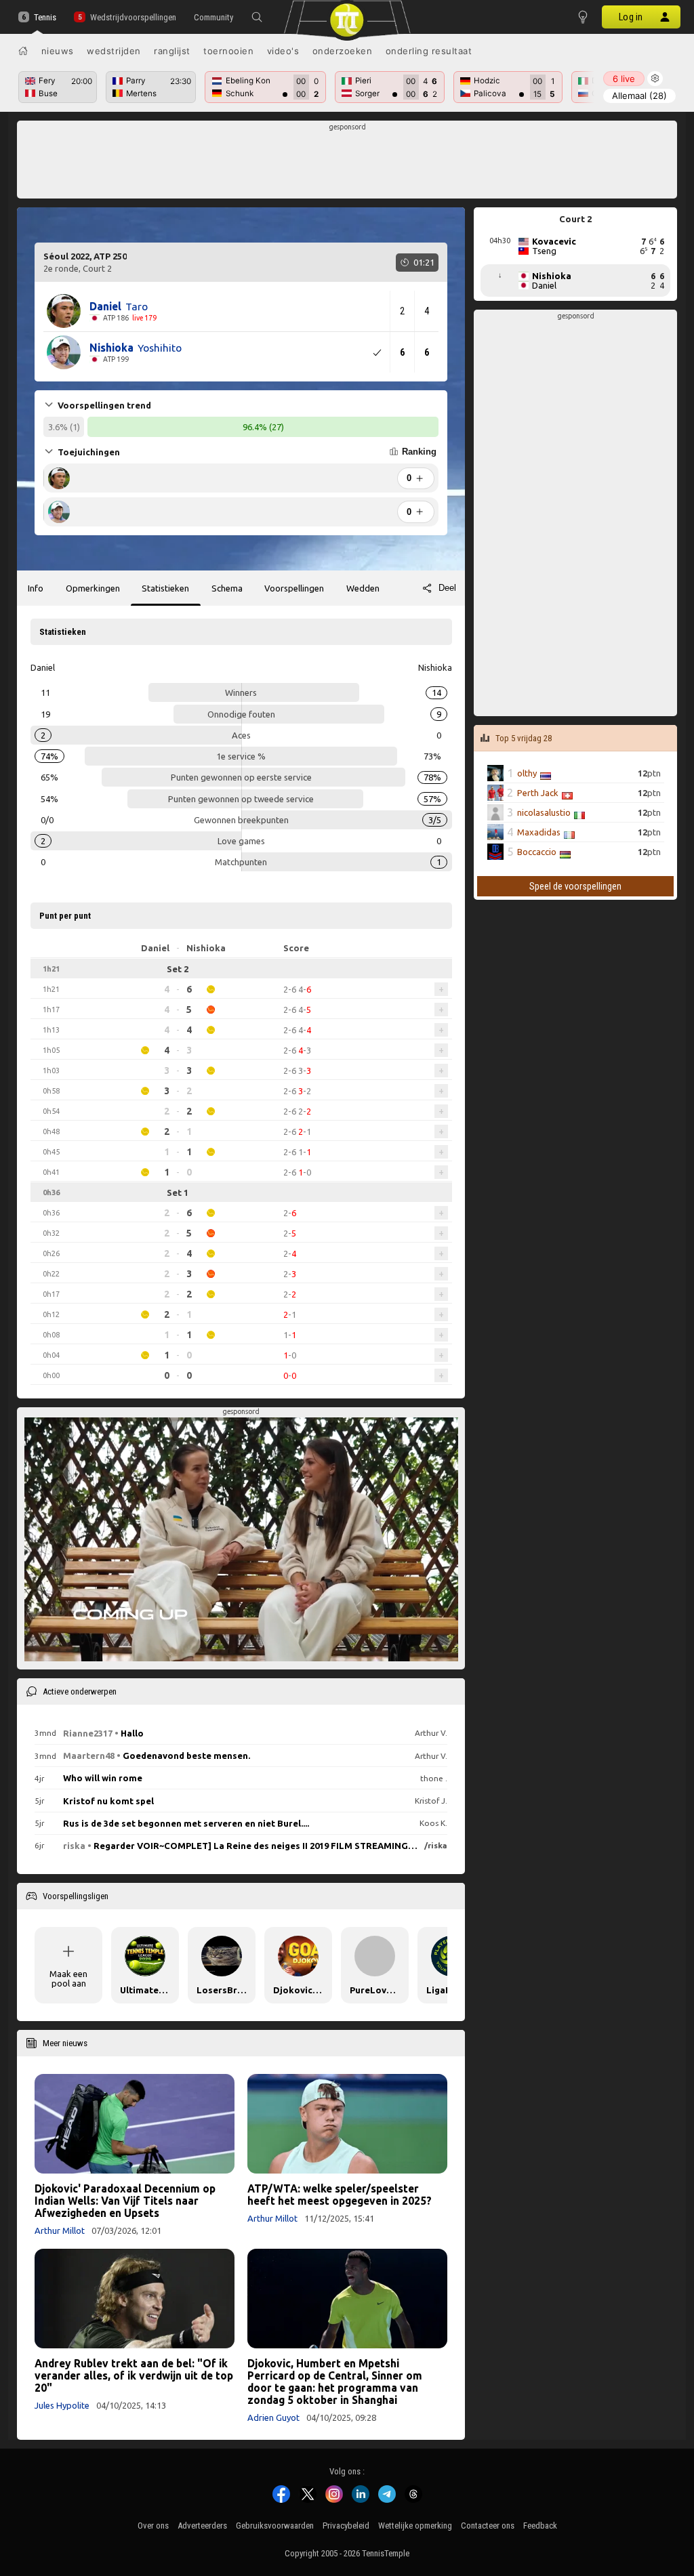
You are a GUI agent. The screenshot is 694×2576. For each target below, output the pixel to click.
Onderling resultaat (429, 51)
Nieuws (58, 51)
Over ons (153, 2526)
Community (213, 17)
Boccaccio (537, 852)
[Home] (23, 51)
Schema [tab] (227, 588)
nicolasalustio (544, 812)
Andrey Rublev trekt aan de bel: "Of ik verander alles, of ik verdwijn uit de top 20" (134, 2375)
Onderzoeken (343, 51)
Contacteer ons (488, 2526)
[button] (257, 17)
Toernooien (228, 51)
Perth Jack (538, 793)
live (624, 79)
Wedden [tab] (363, 588)
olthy (527, 773)
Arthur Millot (60, 2230)
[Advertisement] (347, 163)
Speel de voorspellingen (575, 886)
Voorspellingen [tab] (294, 588)
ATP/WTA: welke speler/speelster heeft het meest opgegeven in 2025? (340, 2195)
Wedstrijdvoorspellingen (133, 17)
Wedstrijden (114, 51)
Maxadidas (539, 832)
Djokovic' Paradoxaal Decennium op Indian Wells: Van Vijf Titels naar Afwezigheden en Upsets (125, 2201)
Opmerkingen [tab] (93, 588)
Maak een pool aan (68, 1978)
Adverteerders (202, 2526)
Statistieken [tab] (165, 588)
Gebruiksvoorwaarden (275, 2526)
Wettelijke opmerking (415, 2526)
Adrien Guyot (273, 2417)
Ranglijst (172, 51)
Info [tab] (36, 588)
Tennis (45, 17)
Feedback (540, 2526)
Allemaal (639, 96)
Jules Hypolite (62, 2405)
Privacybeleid (346, 2526)
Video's (283, 51)
